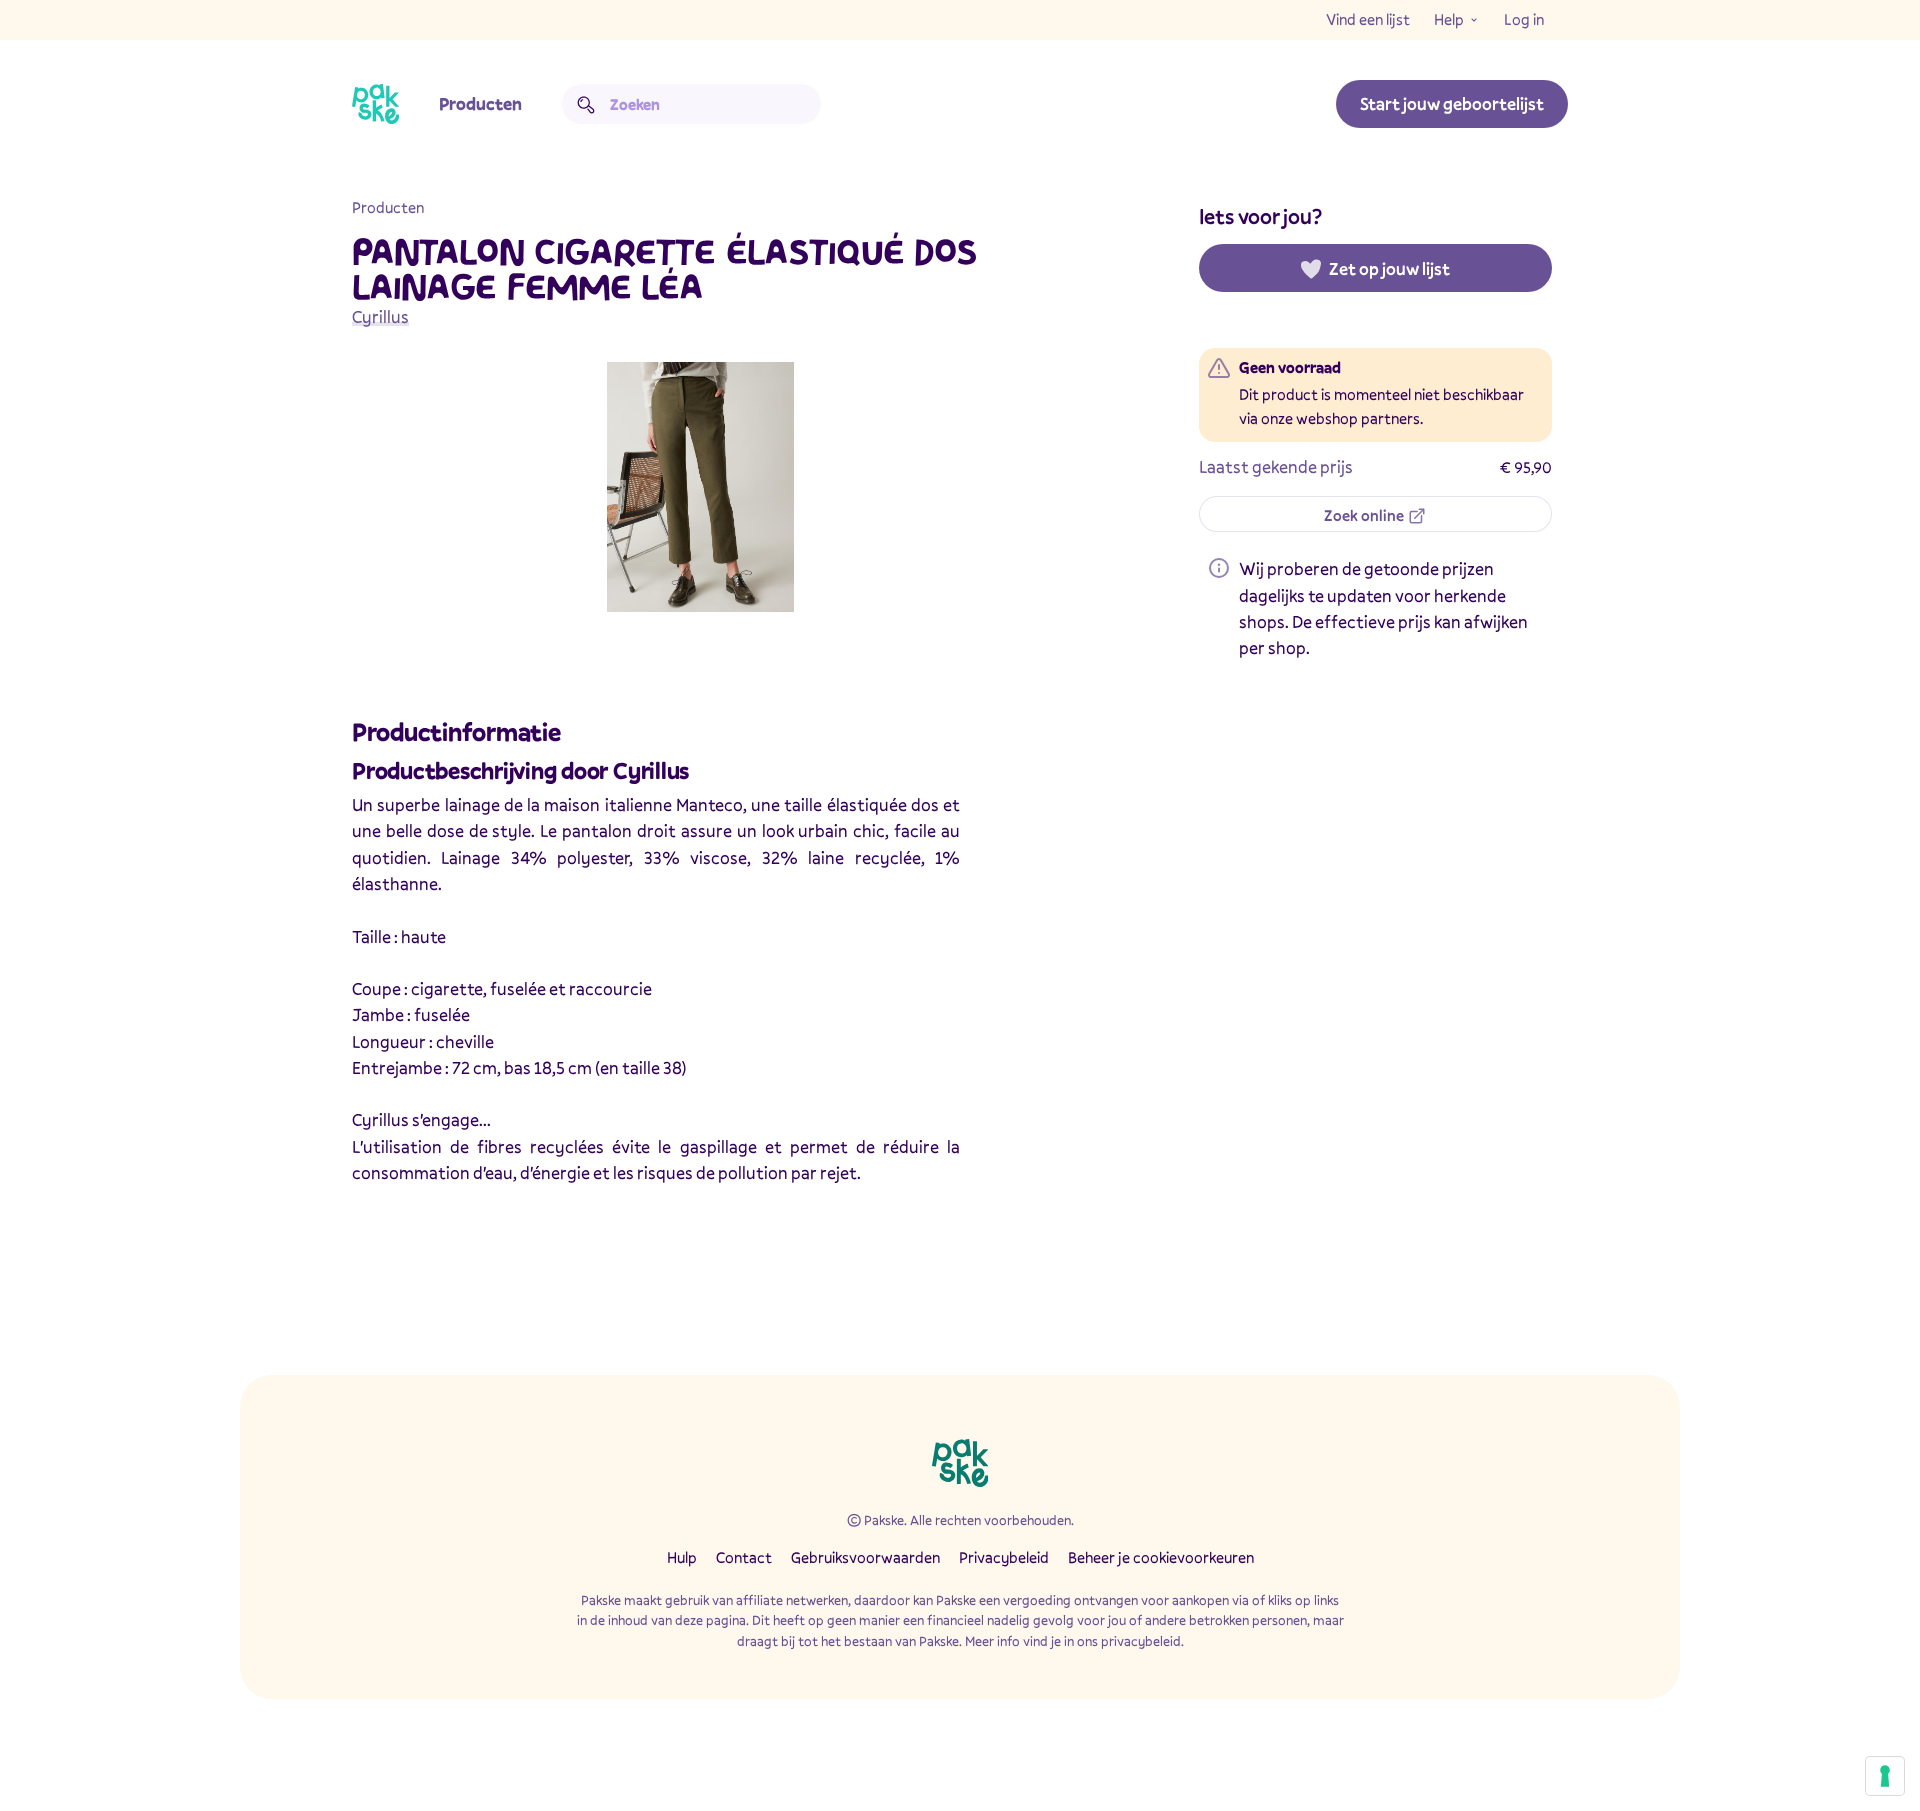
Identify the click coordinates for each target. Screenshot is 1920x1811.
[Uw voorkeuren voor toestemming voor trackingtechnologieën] (1885, 1776)
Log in (1524, 19)
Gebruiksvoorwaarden (865, 1557)
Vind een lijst (1368, 19)
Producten (480, 103)
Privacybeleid (1004, 1557)
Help (1449, 19)
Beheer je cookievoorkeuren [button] (1161, 1557)
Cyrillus (380, 316)
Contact (744, 1557)
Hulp (682, 1557)
